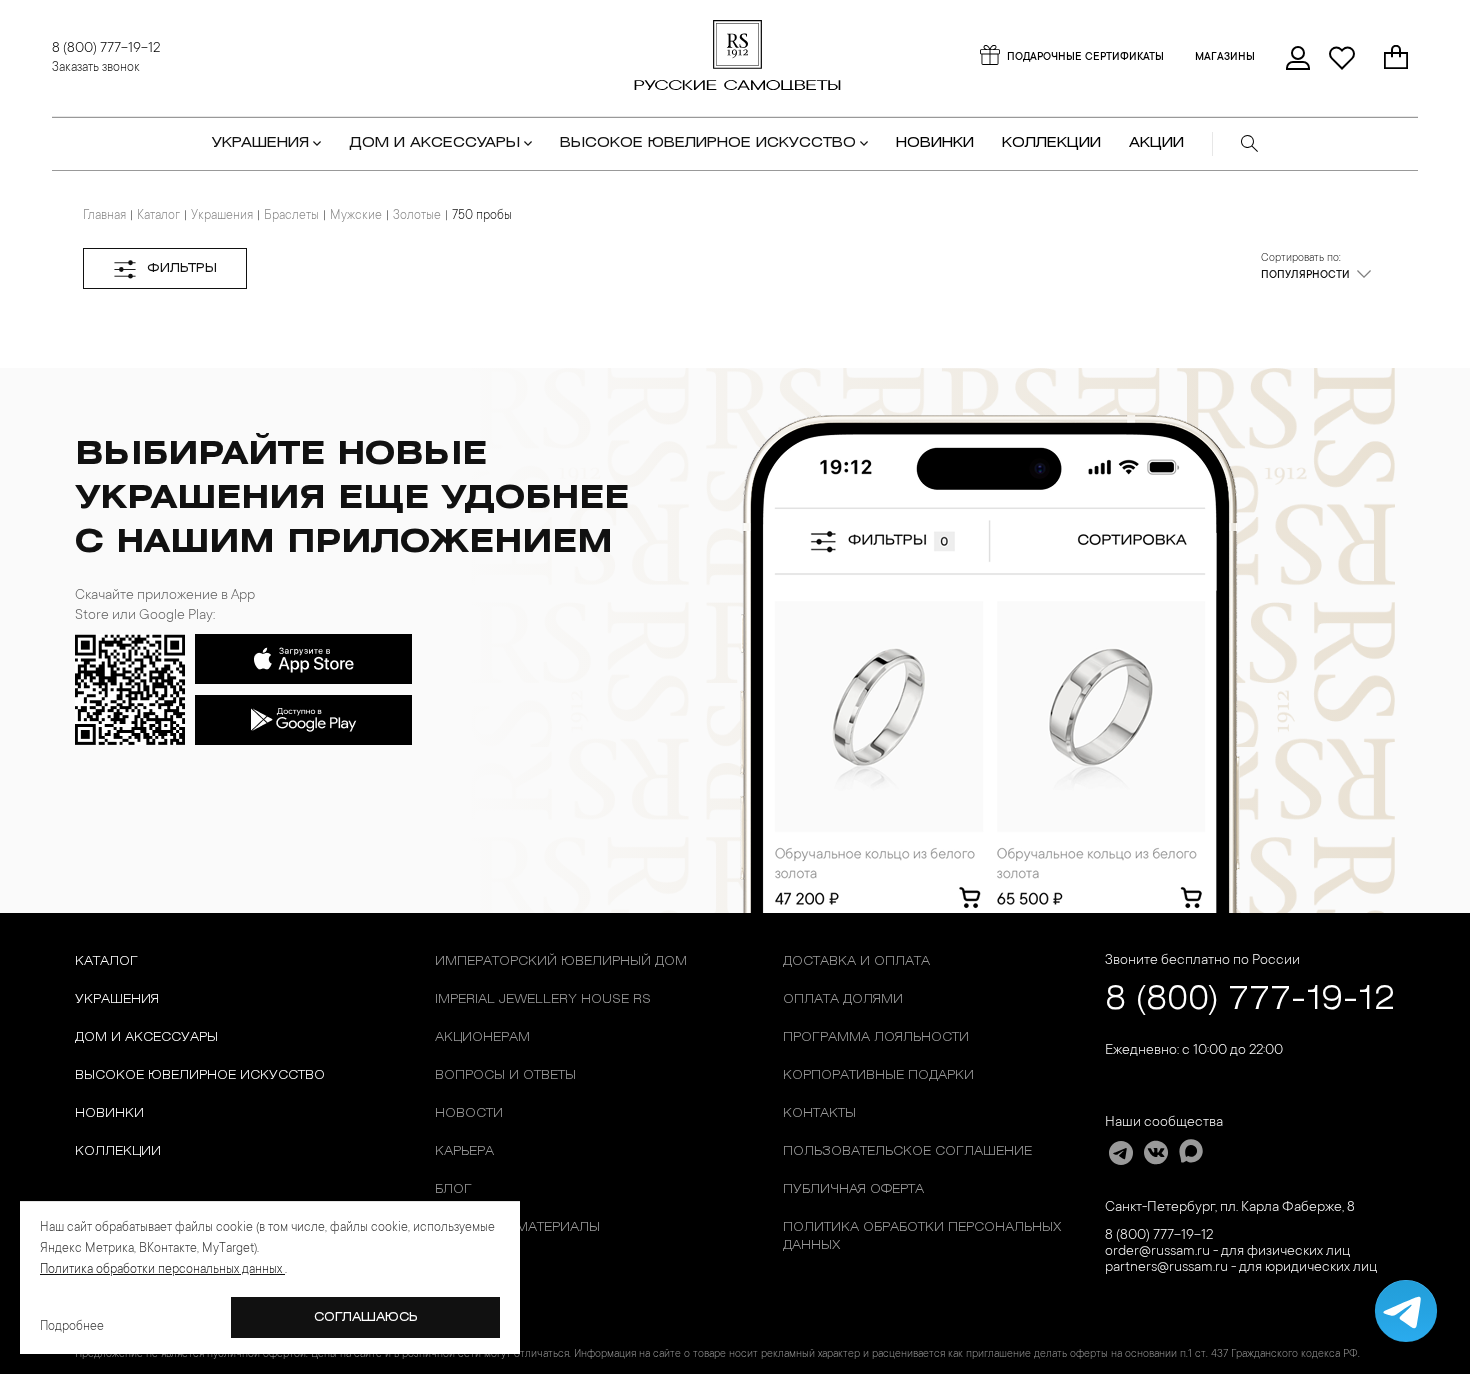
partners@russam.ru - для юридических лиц (1241, 1268)
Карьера (464, 1151)
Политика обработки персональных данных (922, 1236)
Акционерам (482, 1037)
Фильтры (182, 268)
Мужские (356, 216)
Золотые (417, 216)
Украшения (222, 216)
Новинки (935, 143)
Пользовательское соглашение (907, 1151)
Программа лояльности (876, 1037)
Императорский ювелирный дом (561, 961)
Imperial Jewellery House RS (543, 999)
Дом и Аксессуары (146, 1037)
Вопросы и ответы (505, 1075)
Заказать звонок (96, 68)
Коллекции (118, 1151)
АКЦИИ (1156, 143)
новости (469, 1113)
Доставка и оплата (856, 961)
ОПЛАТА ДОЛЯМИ (843, 999)
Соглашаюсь (366, 1317)
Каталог (158, 216)
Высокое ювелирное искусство (200, 1075)
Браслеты (291, 216)
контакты (819, 1113)
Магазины (1225, 58)
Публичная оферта (853, 1189)
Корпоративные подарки (878, 1075)
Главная (104, 216)
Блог (453, 1189)
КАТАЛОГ (106, 961)
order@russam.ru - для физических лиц (1227, 1252)
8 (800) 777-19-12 (106, 49)
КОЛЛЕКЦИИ (1051, 143)
